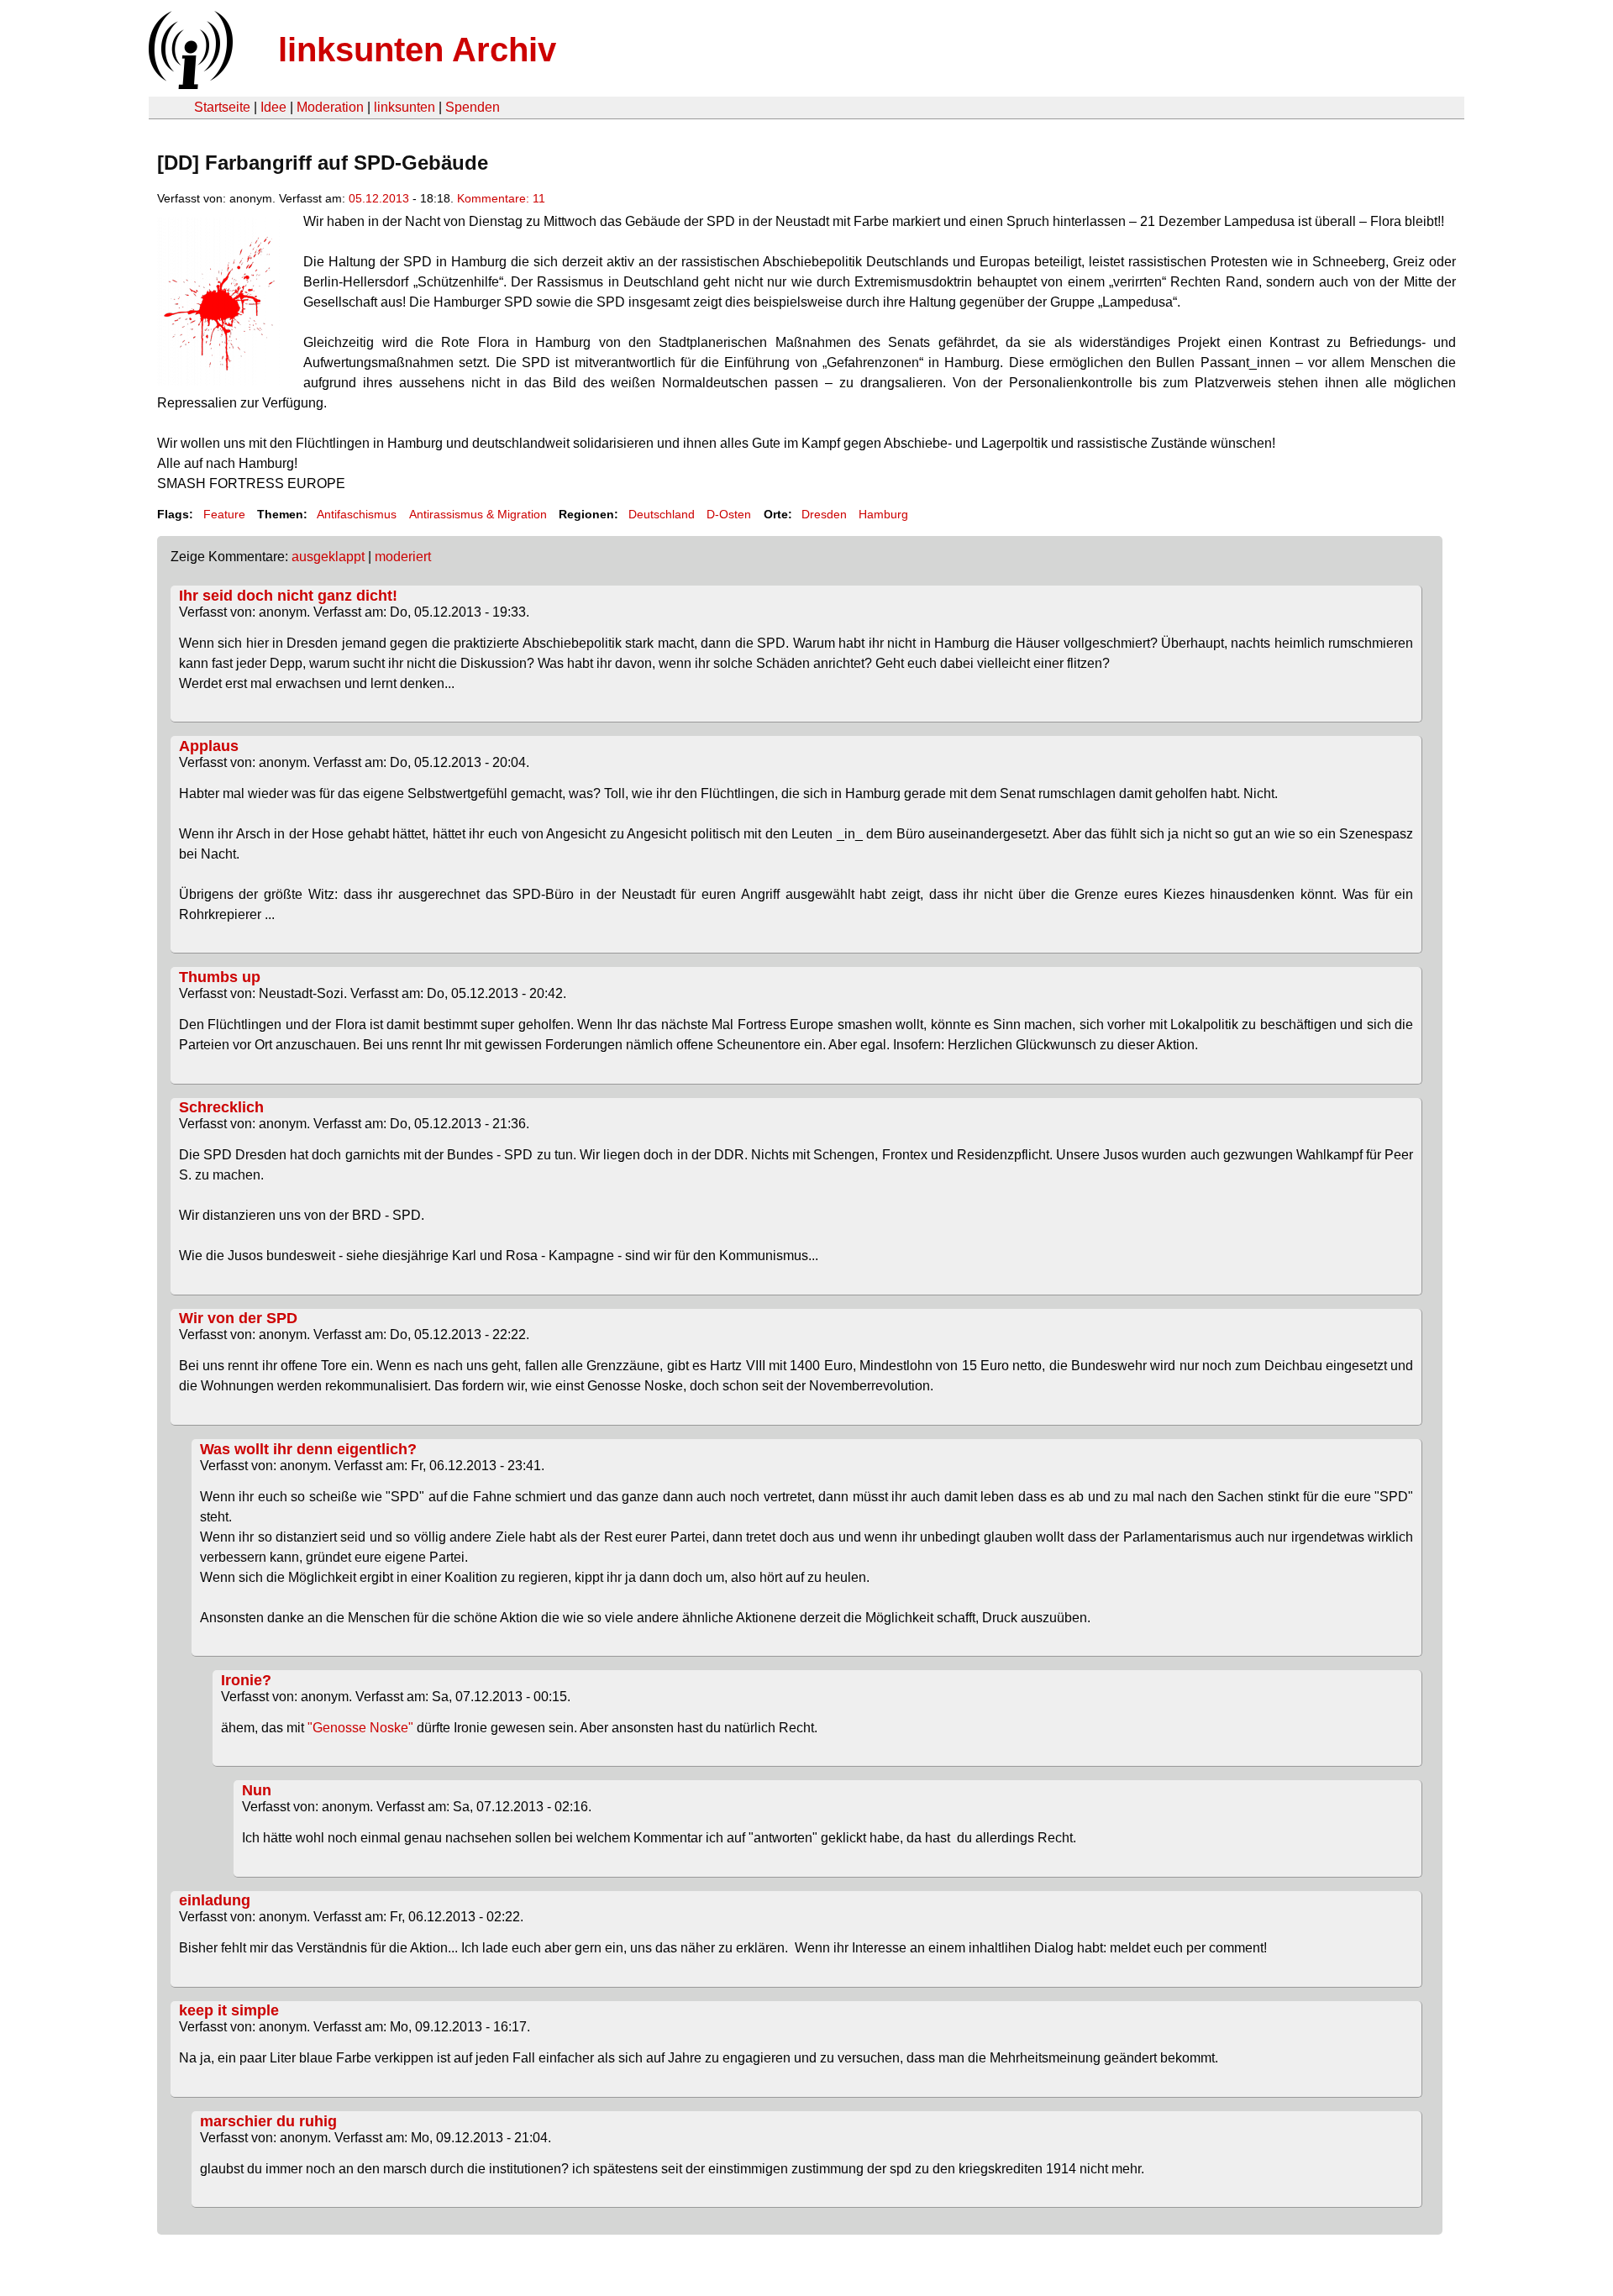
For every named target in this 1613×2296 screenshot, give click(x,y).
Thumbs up (220, 977)
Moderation (330, 107)
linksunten (405, 107)
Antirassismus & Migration (478, 514)
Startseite (222, 107)
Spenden (473, 107)
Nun (257, 1790)
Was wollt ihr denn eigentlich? (308, 1449)
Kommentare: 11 (501, 198)
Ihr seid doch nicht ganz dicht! (288, 596)
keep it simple (229, 2010)
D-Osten (729, 514)
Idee (273, 107)
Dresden (824, 514)
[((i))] (189, 84)
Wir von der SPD (238, 1318)
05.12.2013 (379, 198)
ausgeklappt (328, 557)
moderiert (403, 557)
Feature (224, 514)
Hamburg (883, 514)
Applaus (209, 746)
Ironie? (246, 1680)
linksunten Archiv (417, 50)
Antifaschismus (357, 514)
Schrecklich (221, 1107)
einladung (215, 1900)
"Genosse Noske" (360, 1728)
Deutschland (662, 514)
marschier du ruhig (268, 2121)
